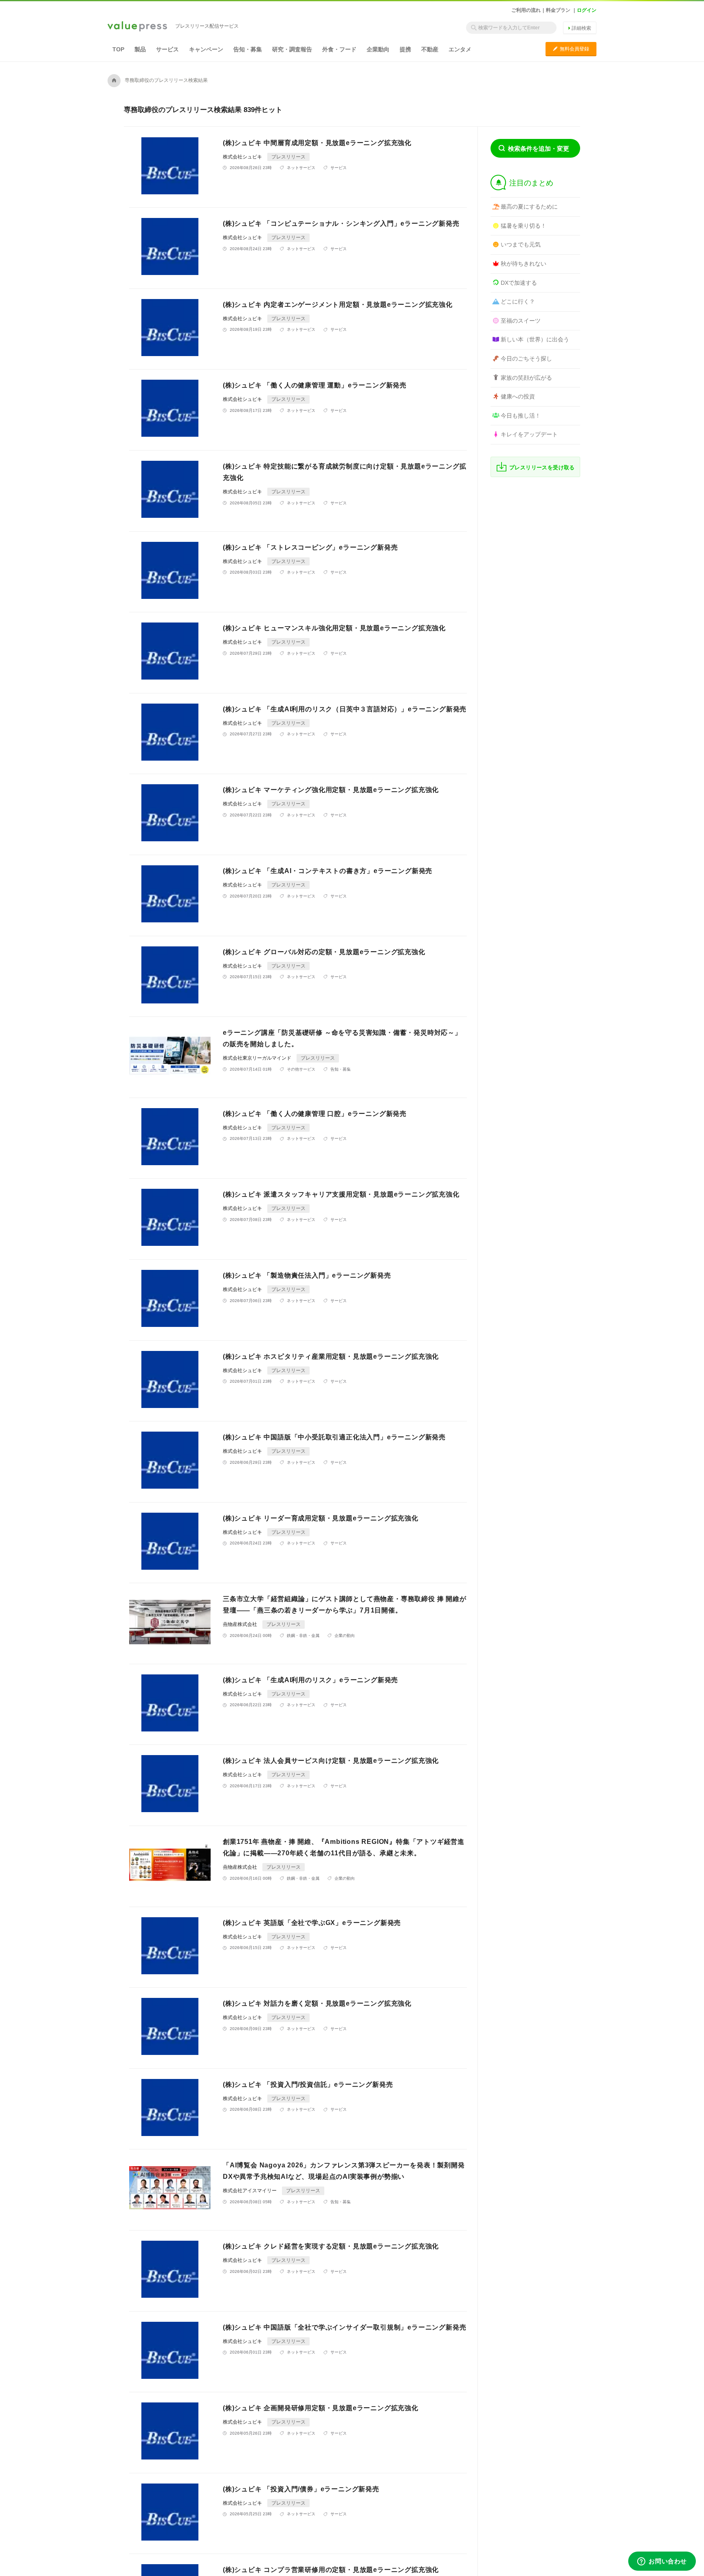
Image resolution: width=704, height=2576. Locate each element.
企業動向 (378, 49)
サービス (167, 49)
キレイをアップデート (529, 434)
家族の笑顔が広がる (526, 378)
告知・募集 (248, 49)
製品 (140, 49)
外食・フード (339, 49)
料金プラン (558, 10)
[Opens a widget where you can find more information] (662, 2562)
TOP (118, 49)
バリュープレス (137, 27)
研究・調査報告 (292, 49)
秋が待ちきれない (524, 264)
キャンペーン (206, 49)
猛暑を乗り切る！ (524, 226)
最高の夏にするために (529, 207)
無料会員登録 (571, 49)
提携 (405, 49)
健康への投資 (518, 396)
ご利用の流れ (526, 10)
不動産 (430, 49)
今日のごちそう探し (526, 359)
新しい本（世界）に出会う (535, 339)
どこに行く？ (518, 301)
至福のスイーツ (521, 321)
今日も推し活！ (521, 416)
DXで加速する (519, 283)
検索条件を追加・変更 (539, 148)
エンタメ (460, 49)
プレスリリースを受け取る (542, 467)
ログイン (587, 10)
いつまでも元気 (521, 244)
